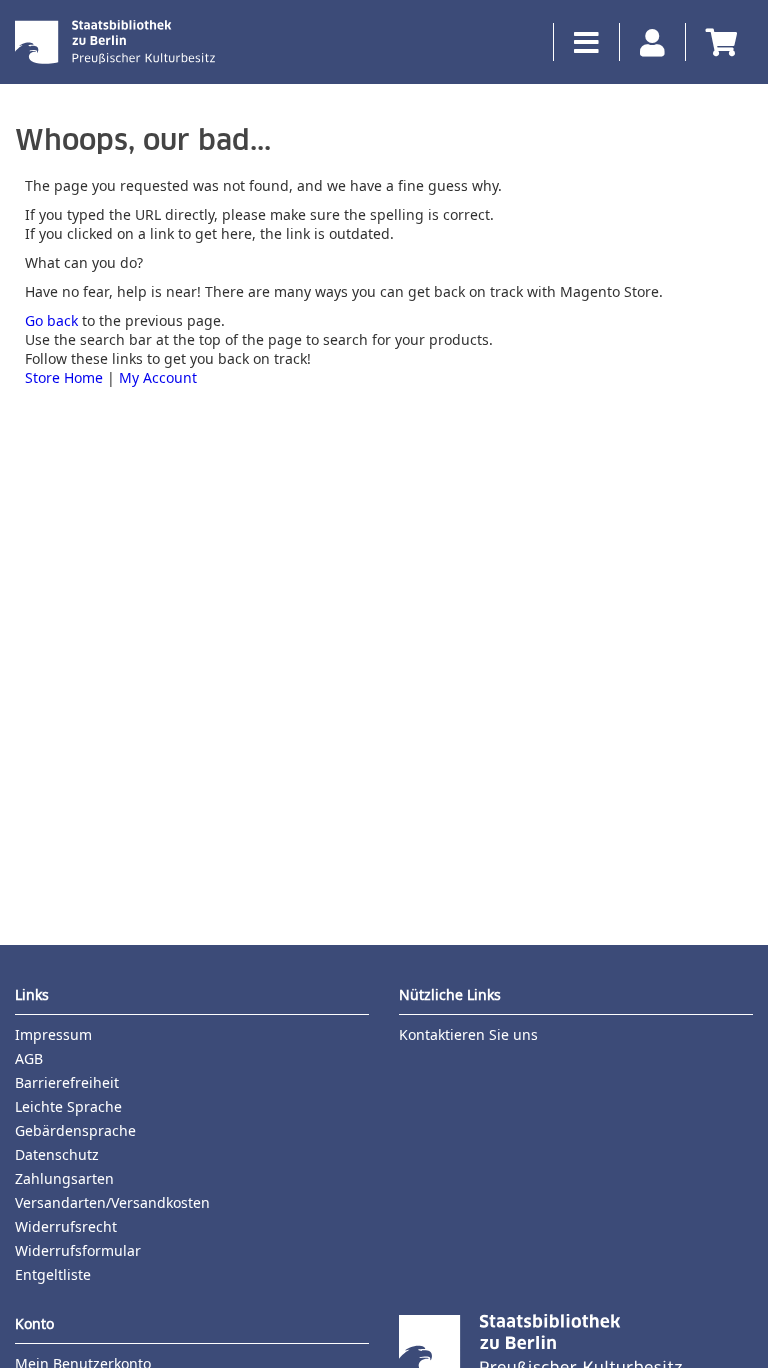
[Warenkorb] (711, 42)
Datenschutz (57, 1154)
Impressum (53, 1034)
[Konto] (642, 42)
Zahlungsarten (64, 1178)
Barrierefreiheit (67, 1082)
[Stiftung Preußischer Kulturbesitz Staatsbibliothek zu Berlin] (115, 42)
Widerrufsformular (78, 1250)
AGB (29, 1058)
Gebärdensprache (75, 1130)
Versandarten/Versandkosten (112, 1202)
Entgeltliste (53, 1274)
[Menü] (576, 42)
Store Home (64, 377)
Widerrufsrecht (66, 1226)
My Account (158, 377)
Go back (51, 320)
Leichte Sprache (68, 1106)
